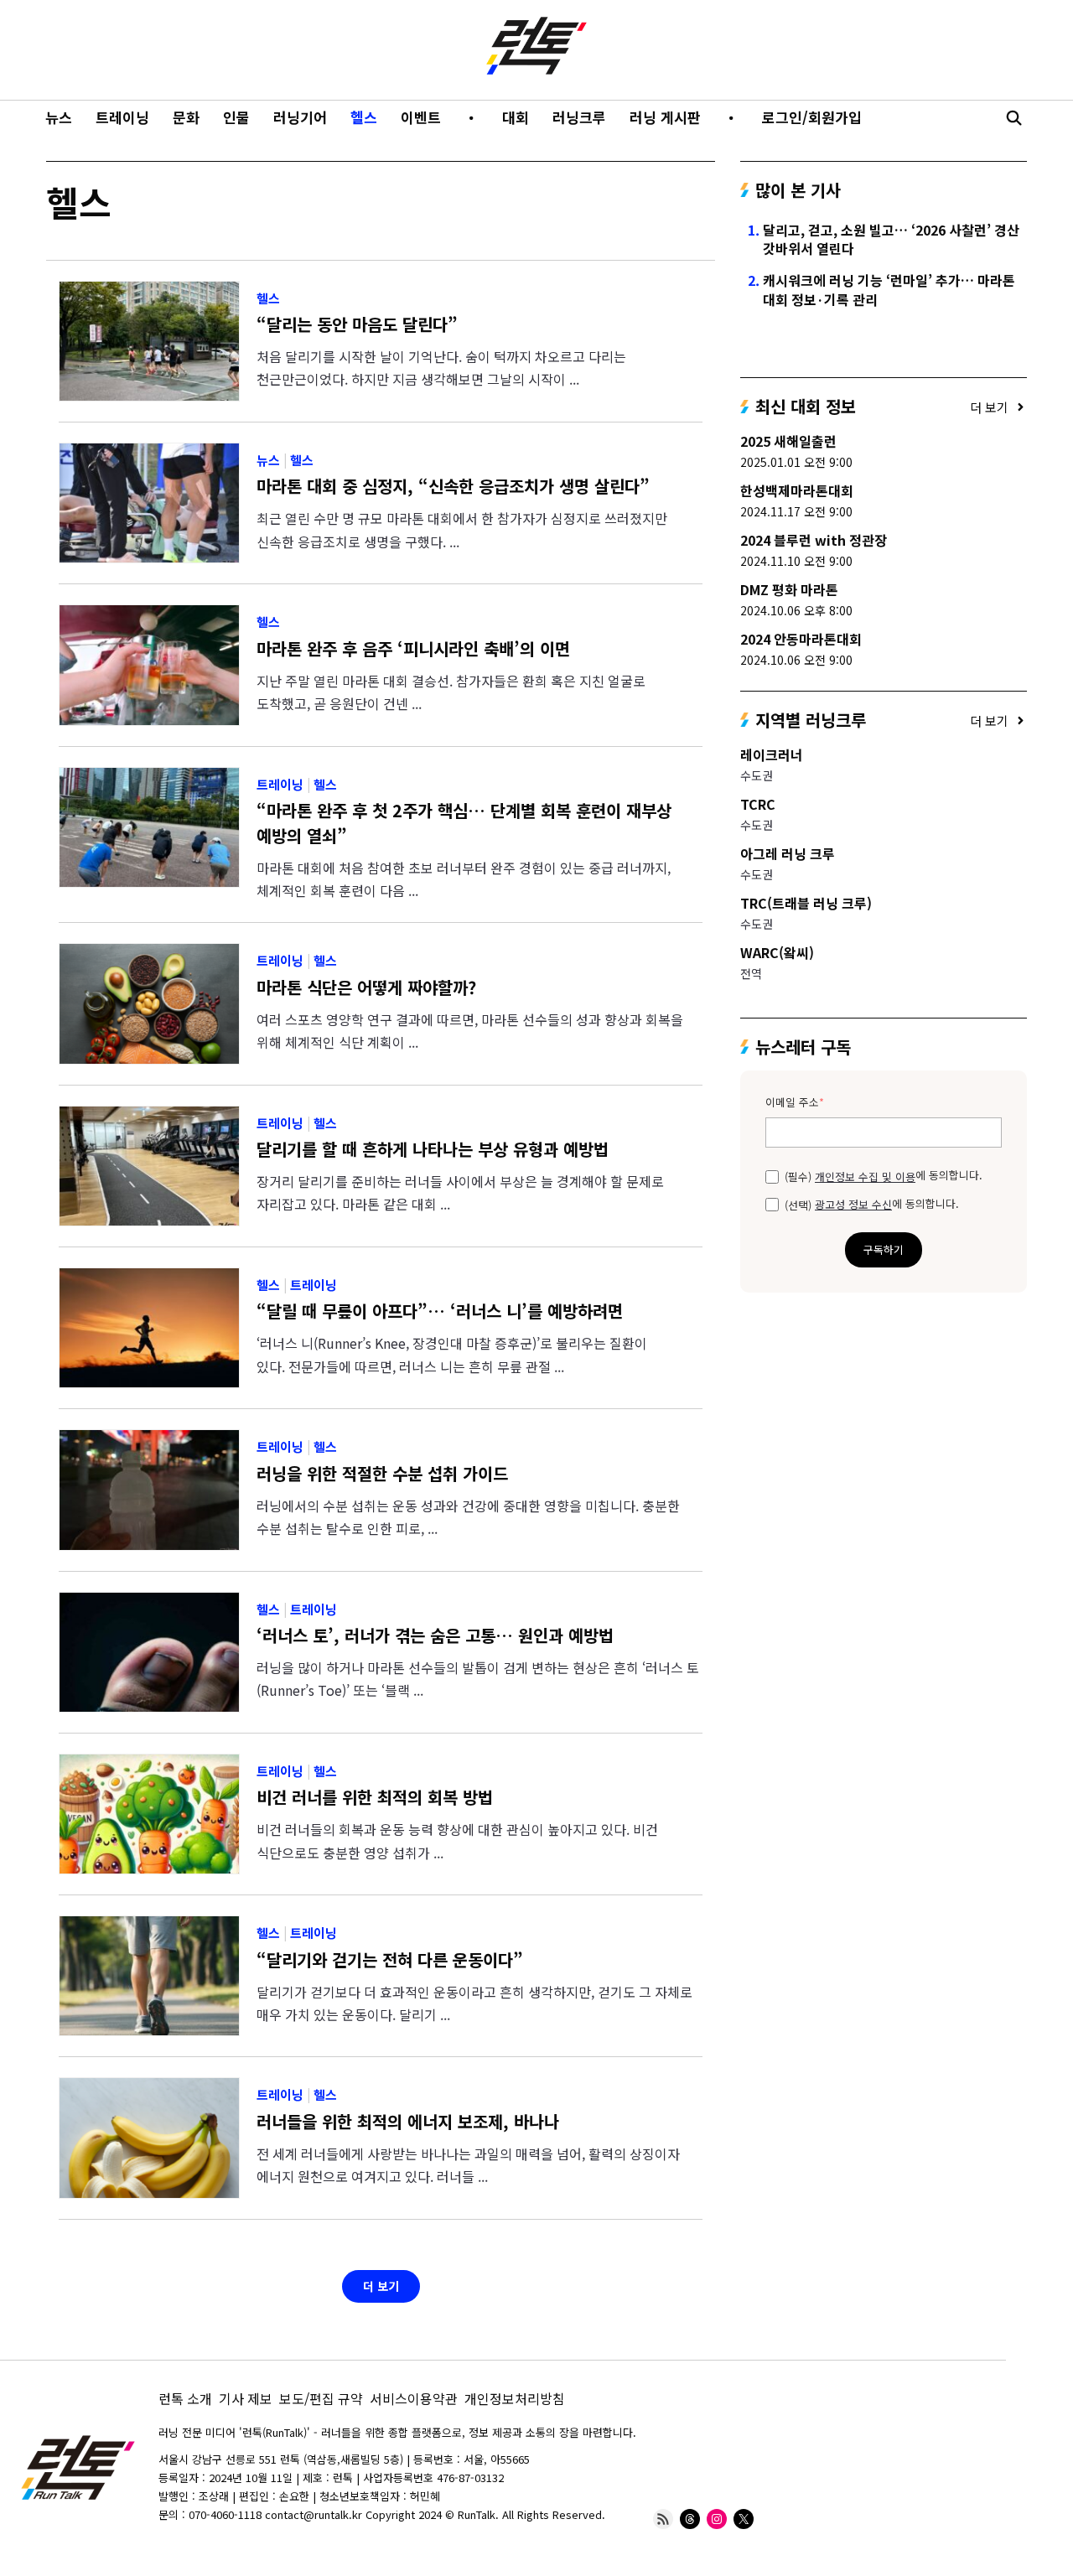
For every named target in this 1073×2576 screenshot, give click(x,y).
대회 (516, 117)
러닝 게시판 (665, 117)
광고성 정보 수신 (853, 1205)
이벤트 (421, 117)
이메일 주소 (795, 1103)
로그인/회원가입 (812, 117)
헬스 (364, 117)
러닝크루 (579, 117)
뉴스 (59, 117)
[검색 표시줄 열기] (1013, 117)
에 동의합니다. (884, 1175)
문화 (186, 117)
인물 (236, 117)
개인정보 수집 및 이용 (865, 1177)
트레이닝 (122, 117)
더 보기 (381, 2286)
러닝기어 (300, 117)
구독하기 (884, 1249)
